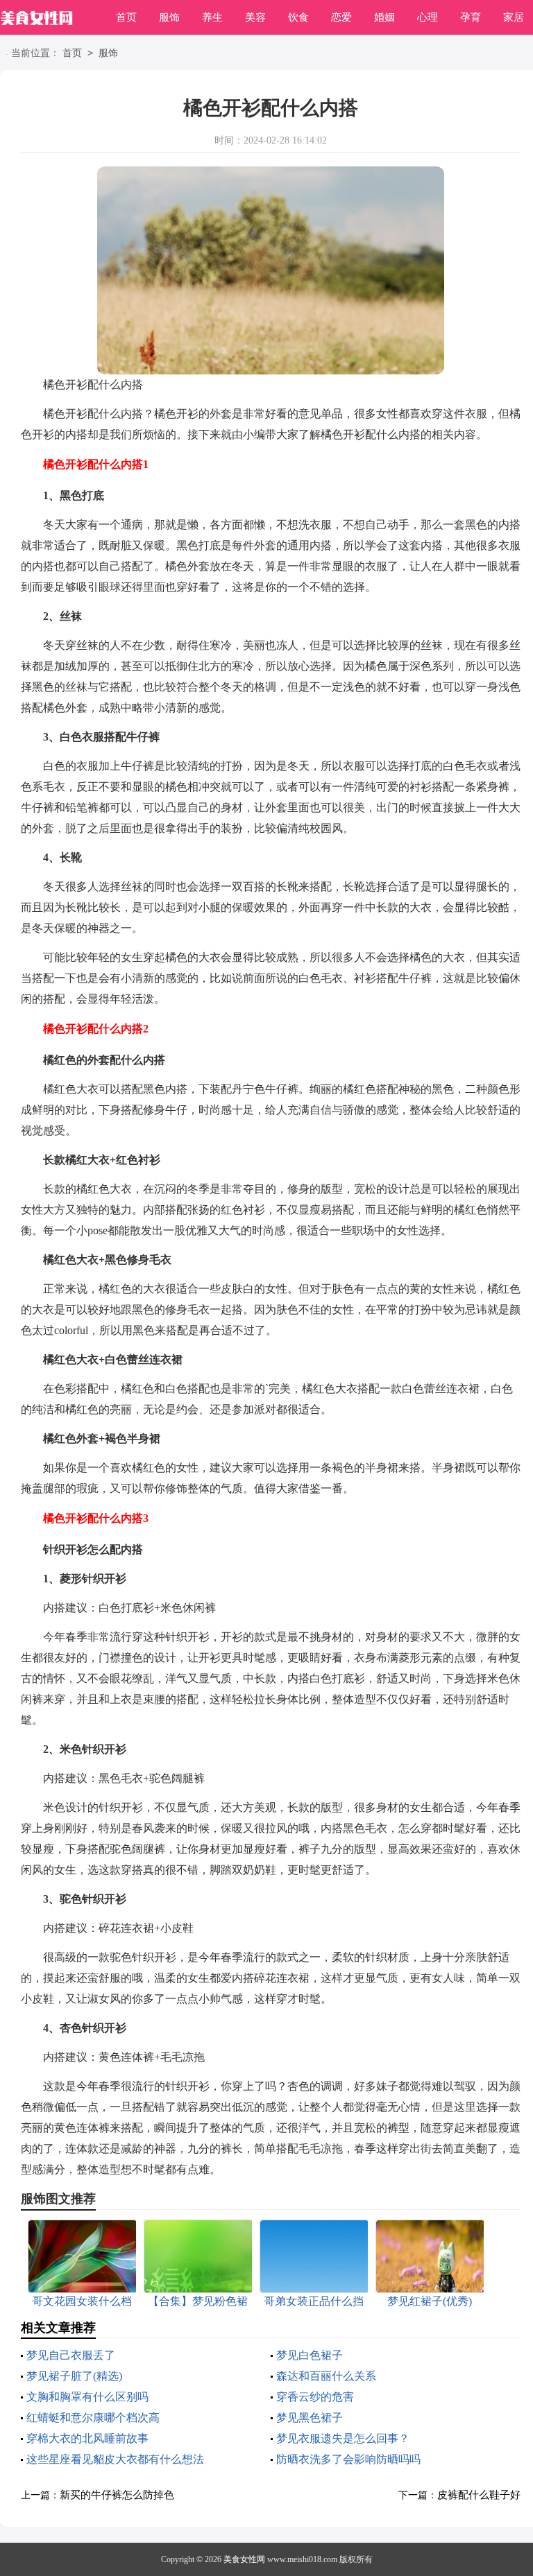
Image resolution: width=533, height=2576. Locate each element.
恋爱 (341, 17)
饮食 (298, 17)
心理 (428, 17)
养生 (212, 17)
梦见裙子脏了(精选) (74, 2376)
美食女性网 (244, 2559)
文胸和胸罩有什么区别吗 (87, 2397)
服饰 (169, 17)
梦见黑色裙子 (310, 2418)
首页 (126, 17)
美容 (255, 17)
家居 (514, 17)
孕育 (471, 17)
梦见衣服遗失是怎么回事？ (343, 2438)
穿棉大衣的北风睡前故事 (87, 2438)
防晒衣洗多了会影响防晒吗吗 (348, 2459)
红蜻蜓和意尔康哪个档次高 (93, 2418)
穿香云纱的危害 (315, 2397)
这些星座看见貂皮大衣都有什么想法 (115, 2459)
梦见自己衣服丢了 (71, 2355)
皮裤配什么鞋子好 (479, 2495)
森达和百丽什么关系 (326, 2376)
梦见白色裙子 (310, 2355)
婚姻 (384, 17)
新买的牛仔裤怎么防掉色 (117, 2495)
